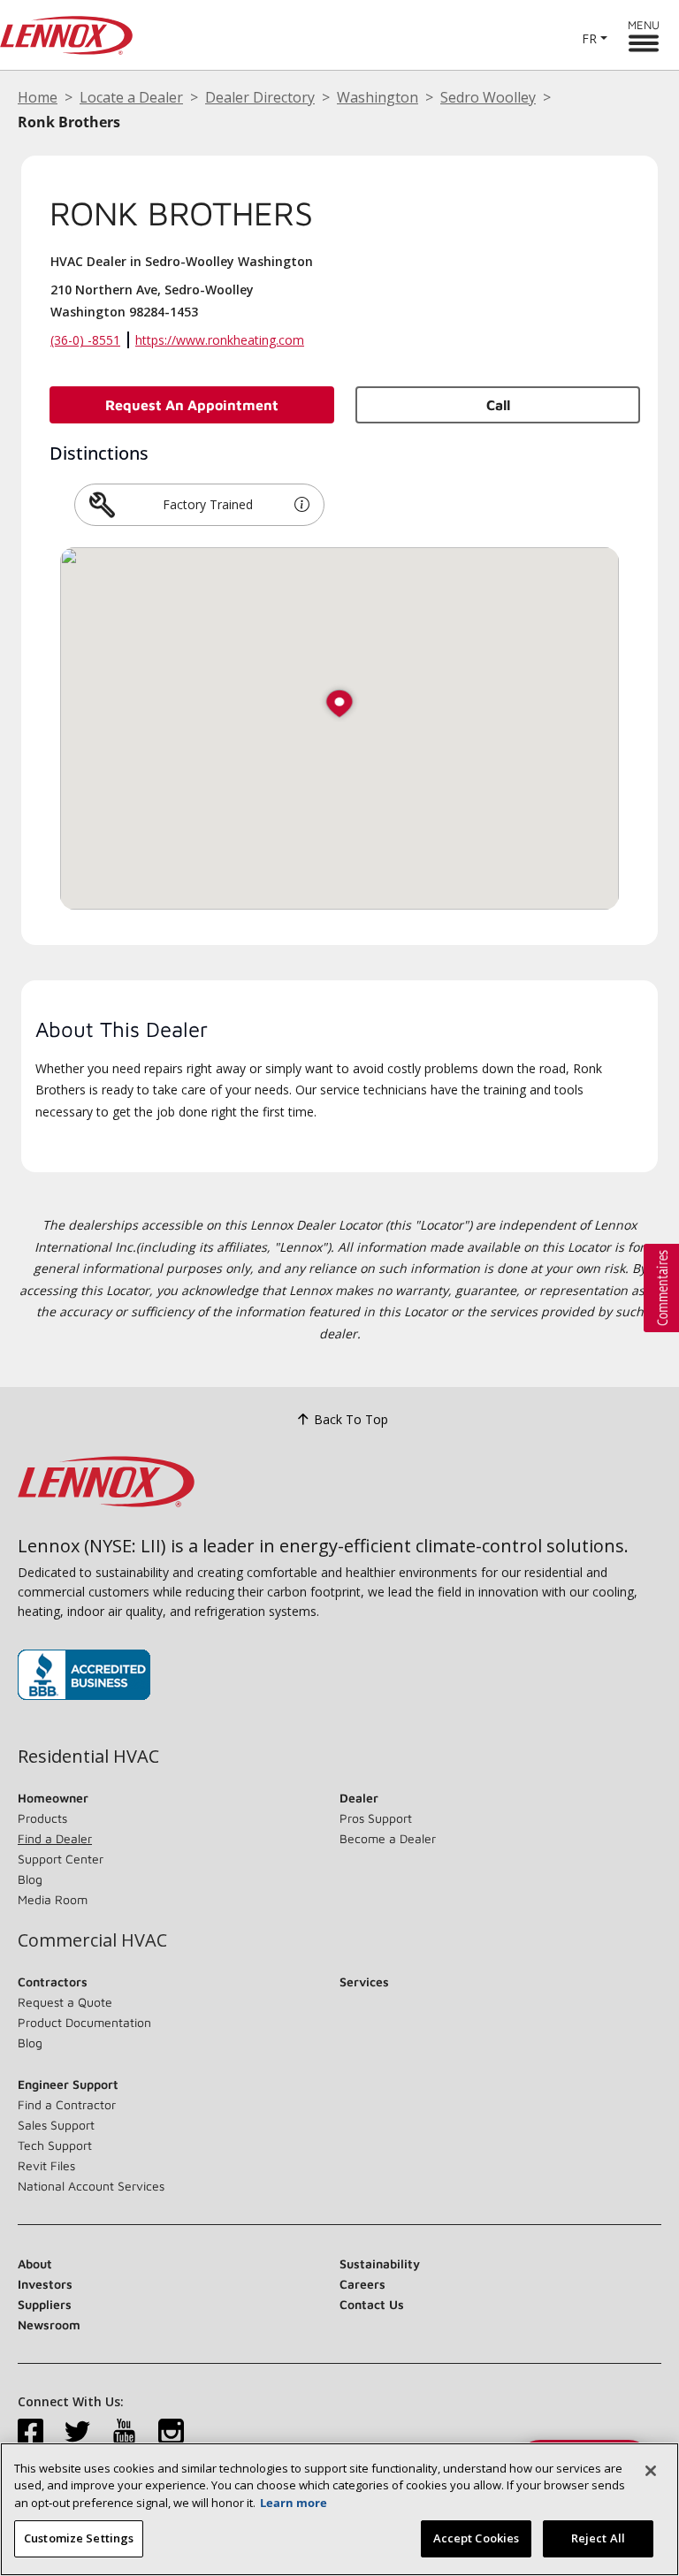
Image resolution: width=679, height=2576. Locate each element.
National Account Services (91, 2186)
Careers (362, 2284)
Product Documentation (84, 2022)
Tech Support (55, 2145)
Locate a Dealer (131, 97)
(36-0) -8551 (85, 340)
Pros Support (376, 1818)
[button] (302, 505)
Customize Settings (79, 2538)
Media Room (53, 1899)
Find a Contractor (67, 2104)
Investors (45, 2284)
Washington (378, 97)
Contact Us (372, 2304)
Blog (30, 1879)
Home (38, 97)
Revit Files (46, 2165)
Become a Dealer (388, 1838)
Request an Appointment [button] (192, 405)
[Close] (651, 2471)
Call (498, 405)
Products (42, 1818)
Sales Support (56, 2125)
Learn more (294, 2503)
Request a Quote (65, 2002)
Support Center (61, 1859)
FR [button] (589, 38)
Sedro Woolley (488, 97)
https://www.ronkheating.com (220, 340)
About (35, 2264)
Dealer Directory (260, 97)
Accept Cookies (477, 2538)
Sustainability (380, 2264)
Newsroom (49, 2324)
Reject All (598, 2538)
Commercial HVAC (92, 1940)
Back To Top (351, 1419)
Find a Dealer (55, 1838)
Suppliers (45, 2304)
